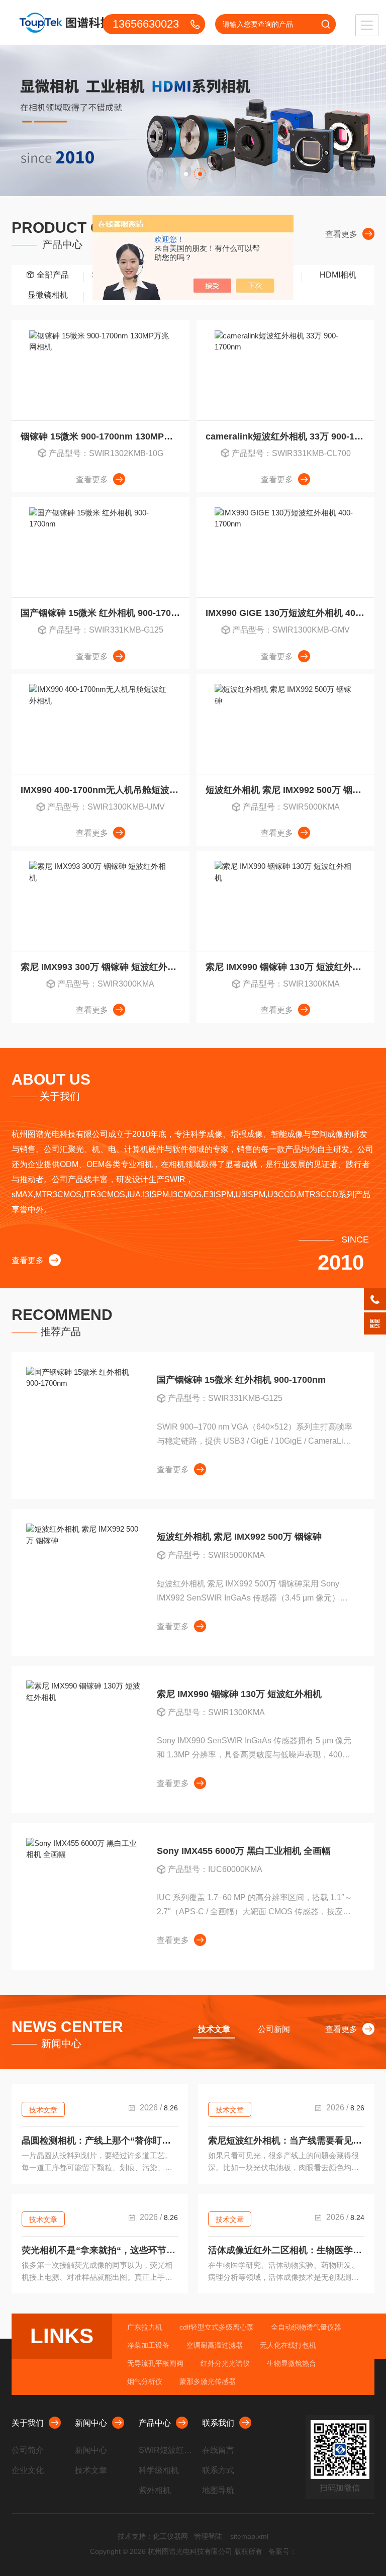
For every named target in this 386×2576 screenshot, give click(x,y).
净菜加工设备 (148, 2345)
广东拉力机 (145, 2327)
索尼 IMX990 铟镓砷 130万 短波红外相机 (288, 967)
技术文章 (43, 2110)
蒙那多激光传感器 (208, 2381)
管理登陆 (208, 2536)
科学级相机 (159, 2470)
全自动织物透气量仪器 (306, 2327)
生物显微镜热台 (292, 2363)
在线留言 (218, 2450)
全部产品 (53, 275)
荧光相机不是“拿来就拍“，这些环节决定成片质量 (100, 2250)
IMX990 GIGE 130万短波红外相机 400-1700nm (290, 613)
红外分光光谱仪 (225, 2363)
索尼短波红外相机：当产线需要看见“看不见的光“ (286, 2141)
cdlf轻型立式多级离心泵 (217, 2327)
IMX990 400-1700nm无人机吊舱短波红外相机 (105, 790)
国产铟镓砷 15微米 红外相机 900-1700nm (105, 613)
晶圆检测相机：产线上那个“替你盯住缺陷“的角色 (100, 2141)
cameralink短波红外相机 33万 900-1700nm (290, 436)
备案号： (282, 2551)
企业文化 (28, 2470)
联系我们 (218, 2423)
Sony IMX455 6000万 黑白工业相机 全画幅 (244, 1851)
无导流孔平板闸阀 (155, 2363)
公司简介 (28, 2450)
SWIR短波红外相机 (167, 2450)
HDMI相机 (338, 275)
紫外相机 (155, 2490)
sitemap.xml (249, 2536)
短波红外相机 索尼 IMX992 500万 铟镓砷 (288, 790)
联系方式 (218, 2470)
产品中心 (155, 2423)
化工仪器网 (170, 2536)
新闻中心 (91, 2423)
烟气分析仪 (145, 2381)
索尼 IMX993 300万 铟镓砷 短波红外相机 (103, 967)
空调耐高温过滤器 (215, 2345)
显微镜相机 (48, 295)
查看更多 (341, 234)
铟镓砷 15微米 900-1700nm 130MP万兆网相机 (105, 436)
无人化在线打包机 (288, 2345)
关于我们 (28, 2423)
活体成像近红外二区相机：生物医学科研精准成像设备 (286, 2250)
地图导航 (218, 2490)
